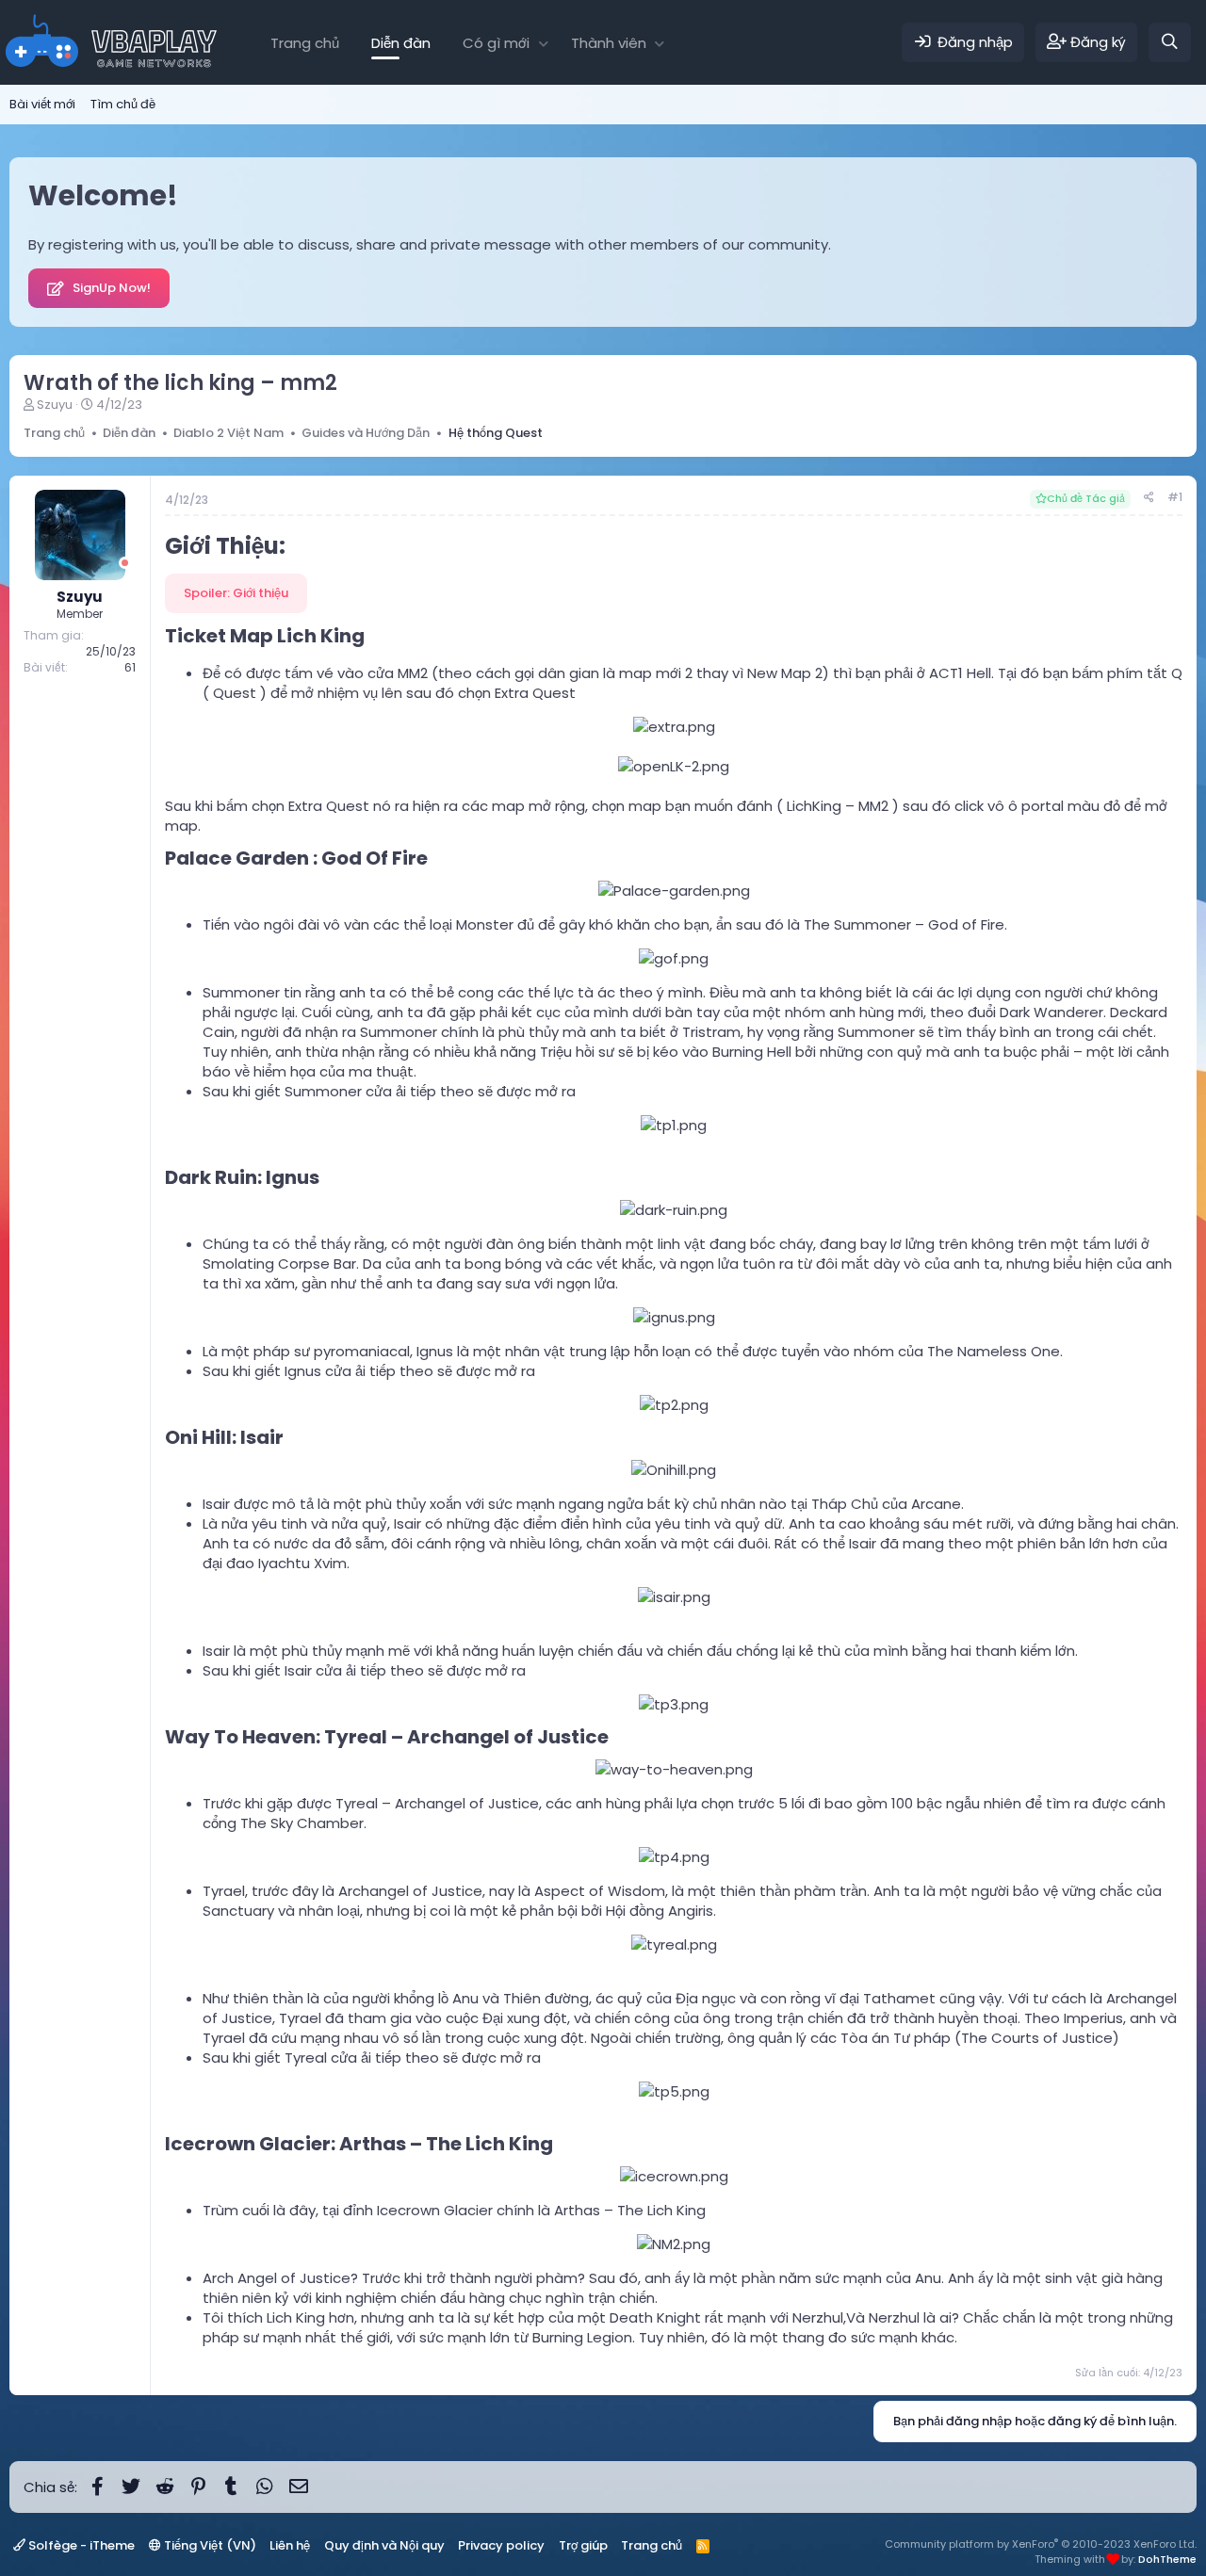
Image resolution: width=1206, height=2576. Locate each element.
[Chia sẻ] (1149, 498)
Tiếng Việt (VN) (209, 2545)
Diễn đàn (401, 43)
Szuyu (55, 405)
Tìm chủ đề (123, 104)
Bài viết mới (42, 104)
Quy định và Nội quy (384, 2545)
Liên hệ (290, 2545)
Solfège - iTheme (80, 2545)
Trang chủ (305, 43)
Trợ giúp (583, 2545)
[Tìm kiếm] (1170, 42)
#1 (1175, 497)
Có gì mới (496, 43)
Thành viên (609, 43)
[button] (543, 43)
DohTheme (1167, 2559)
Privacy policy (501, 2545)
